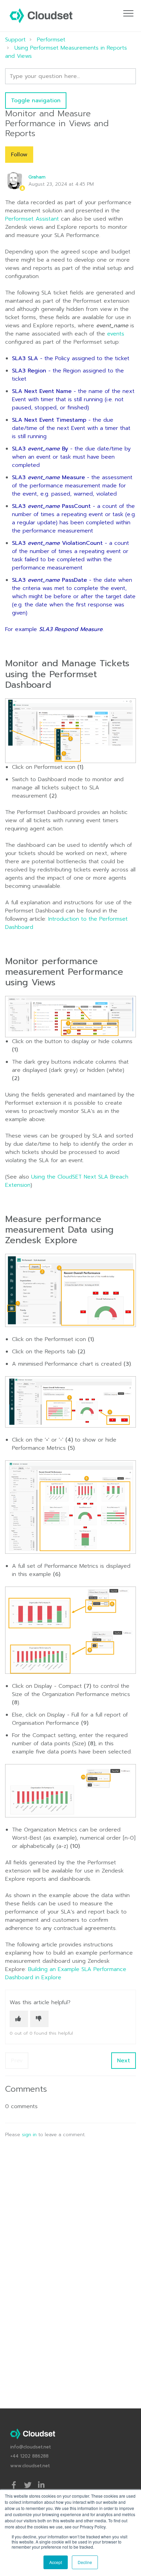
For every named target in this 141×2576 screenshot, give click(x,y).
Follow (19, 155)
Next (124, 2061)
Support (15, 40)
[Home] (41, 16)
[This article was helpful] (19, 2019)
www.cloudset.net (30, 2466)
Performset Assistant (32, 219)
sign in (29, 2135)
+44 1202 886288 (29, 2456)
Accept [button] (56, 2562)
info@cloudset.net (31, 2447)
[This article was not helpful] (39, 2019)
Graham (37, 177)
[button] (128, 13)
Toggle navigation (36, 101)
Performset (51, 40)
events (116, 334)
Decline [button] (85, 2562)
